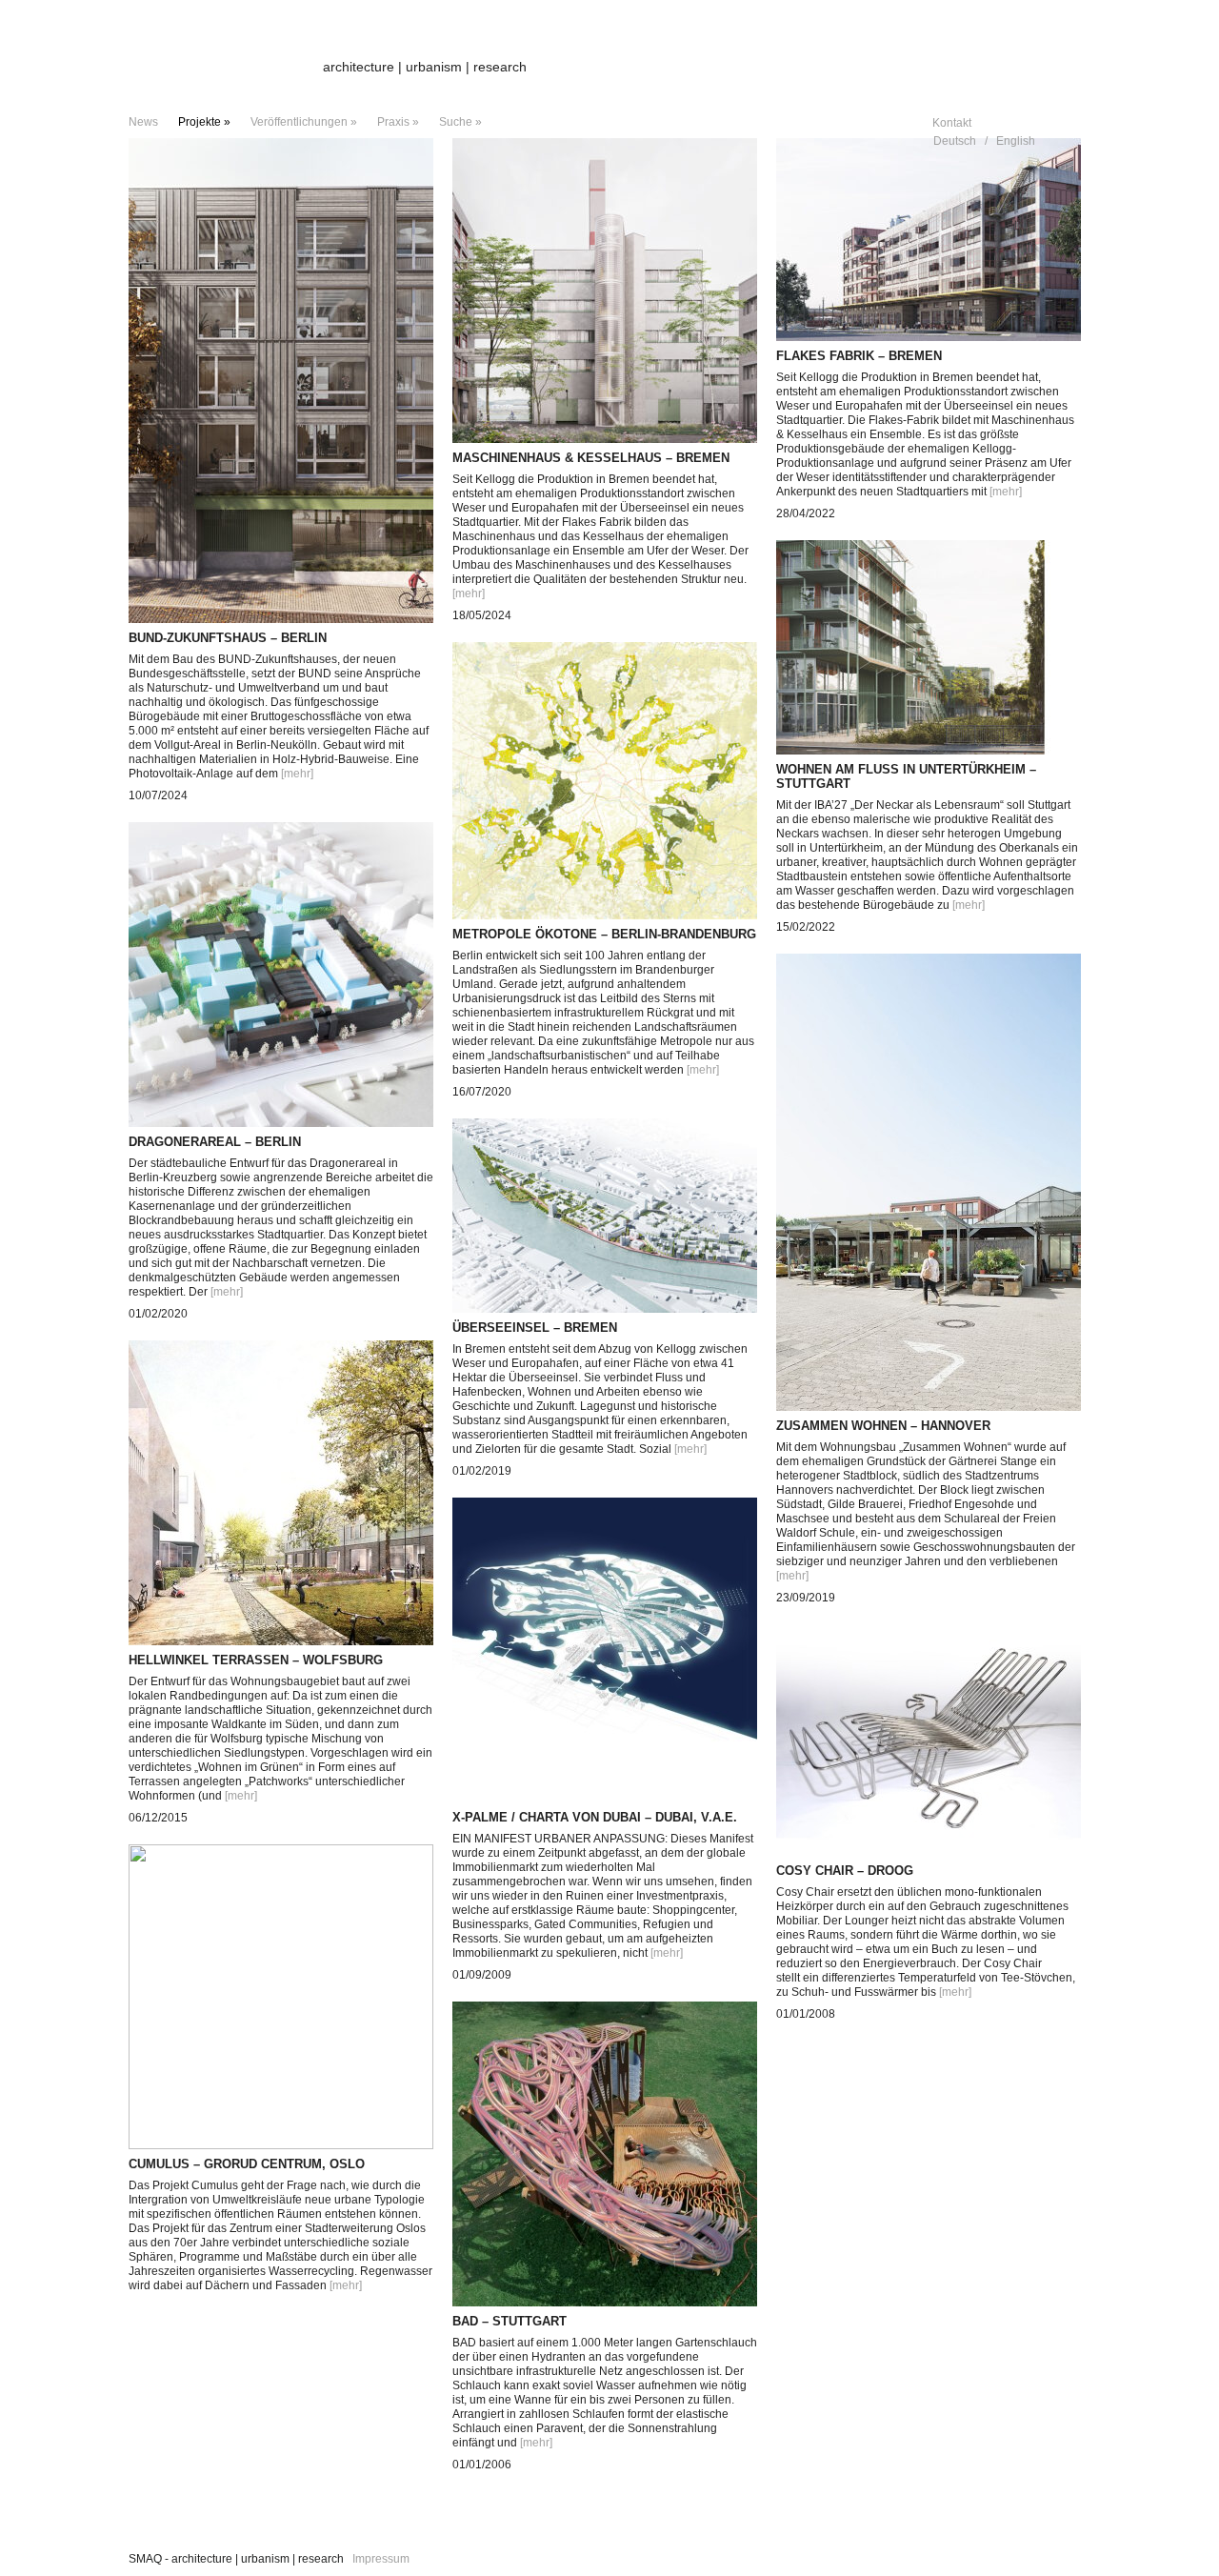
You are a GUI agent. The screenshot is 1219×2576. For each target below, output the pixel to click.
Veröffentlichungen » (304, 122)
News (143, 122)
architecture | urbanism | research (425, 67)
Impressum (381, 2559)
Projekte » (204, 122)
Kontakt (952, 123)
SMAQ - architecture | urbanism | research (236, 2559)
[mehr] (297, 774)
